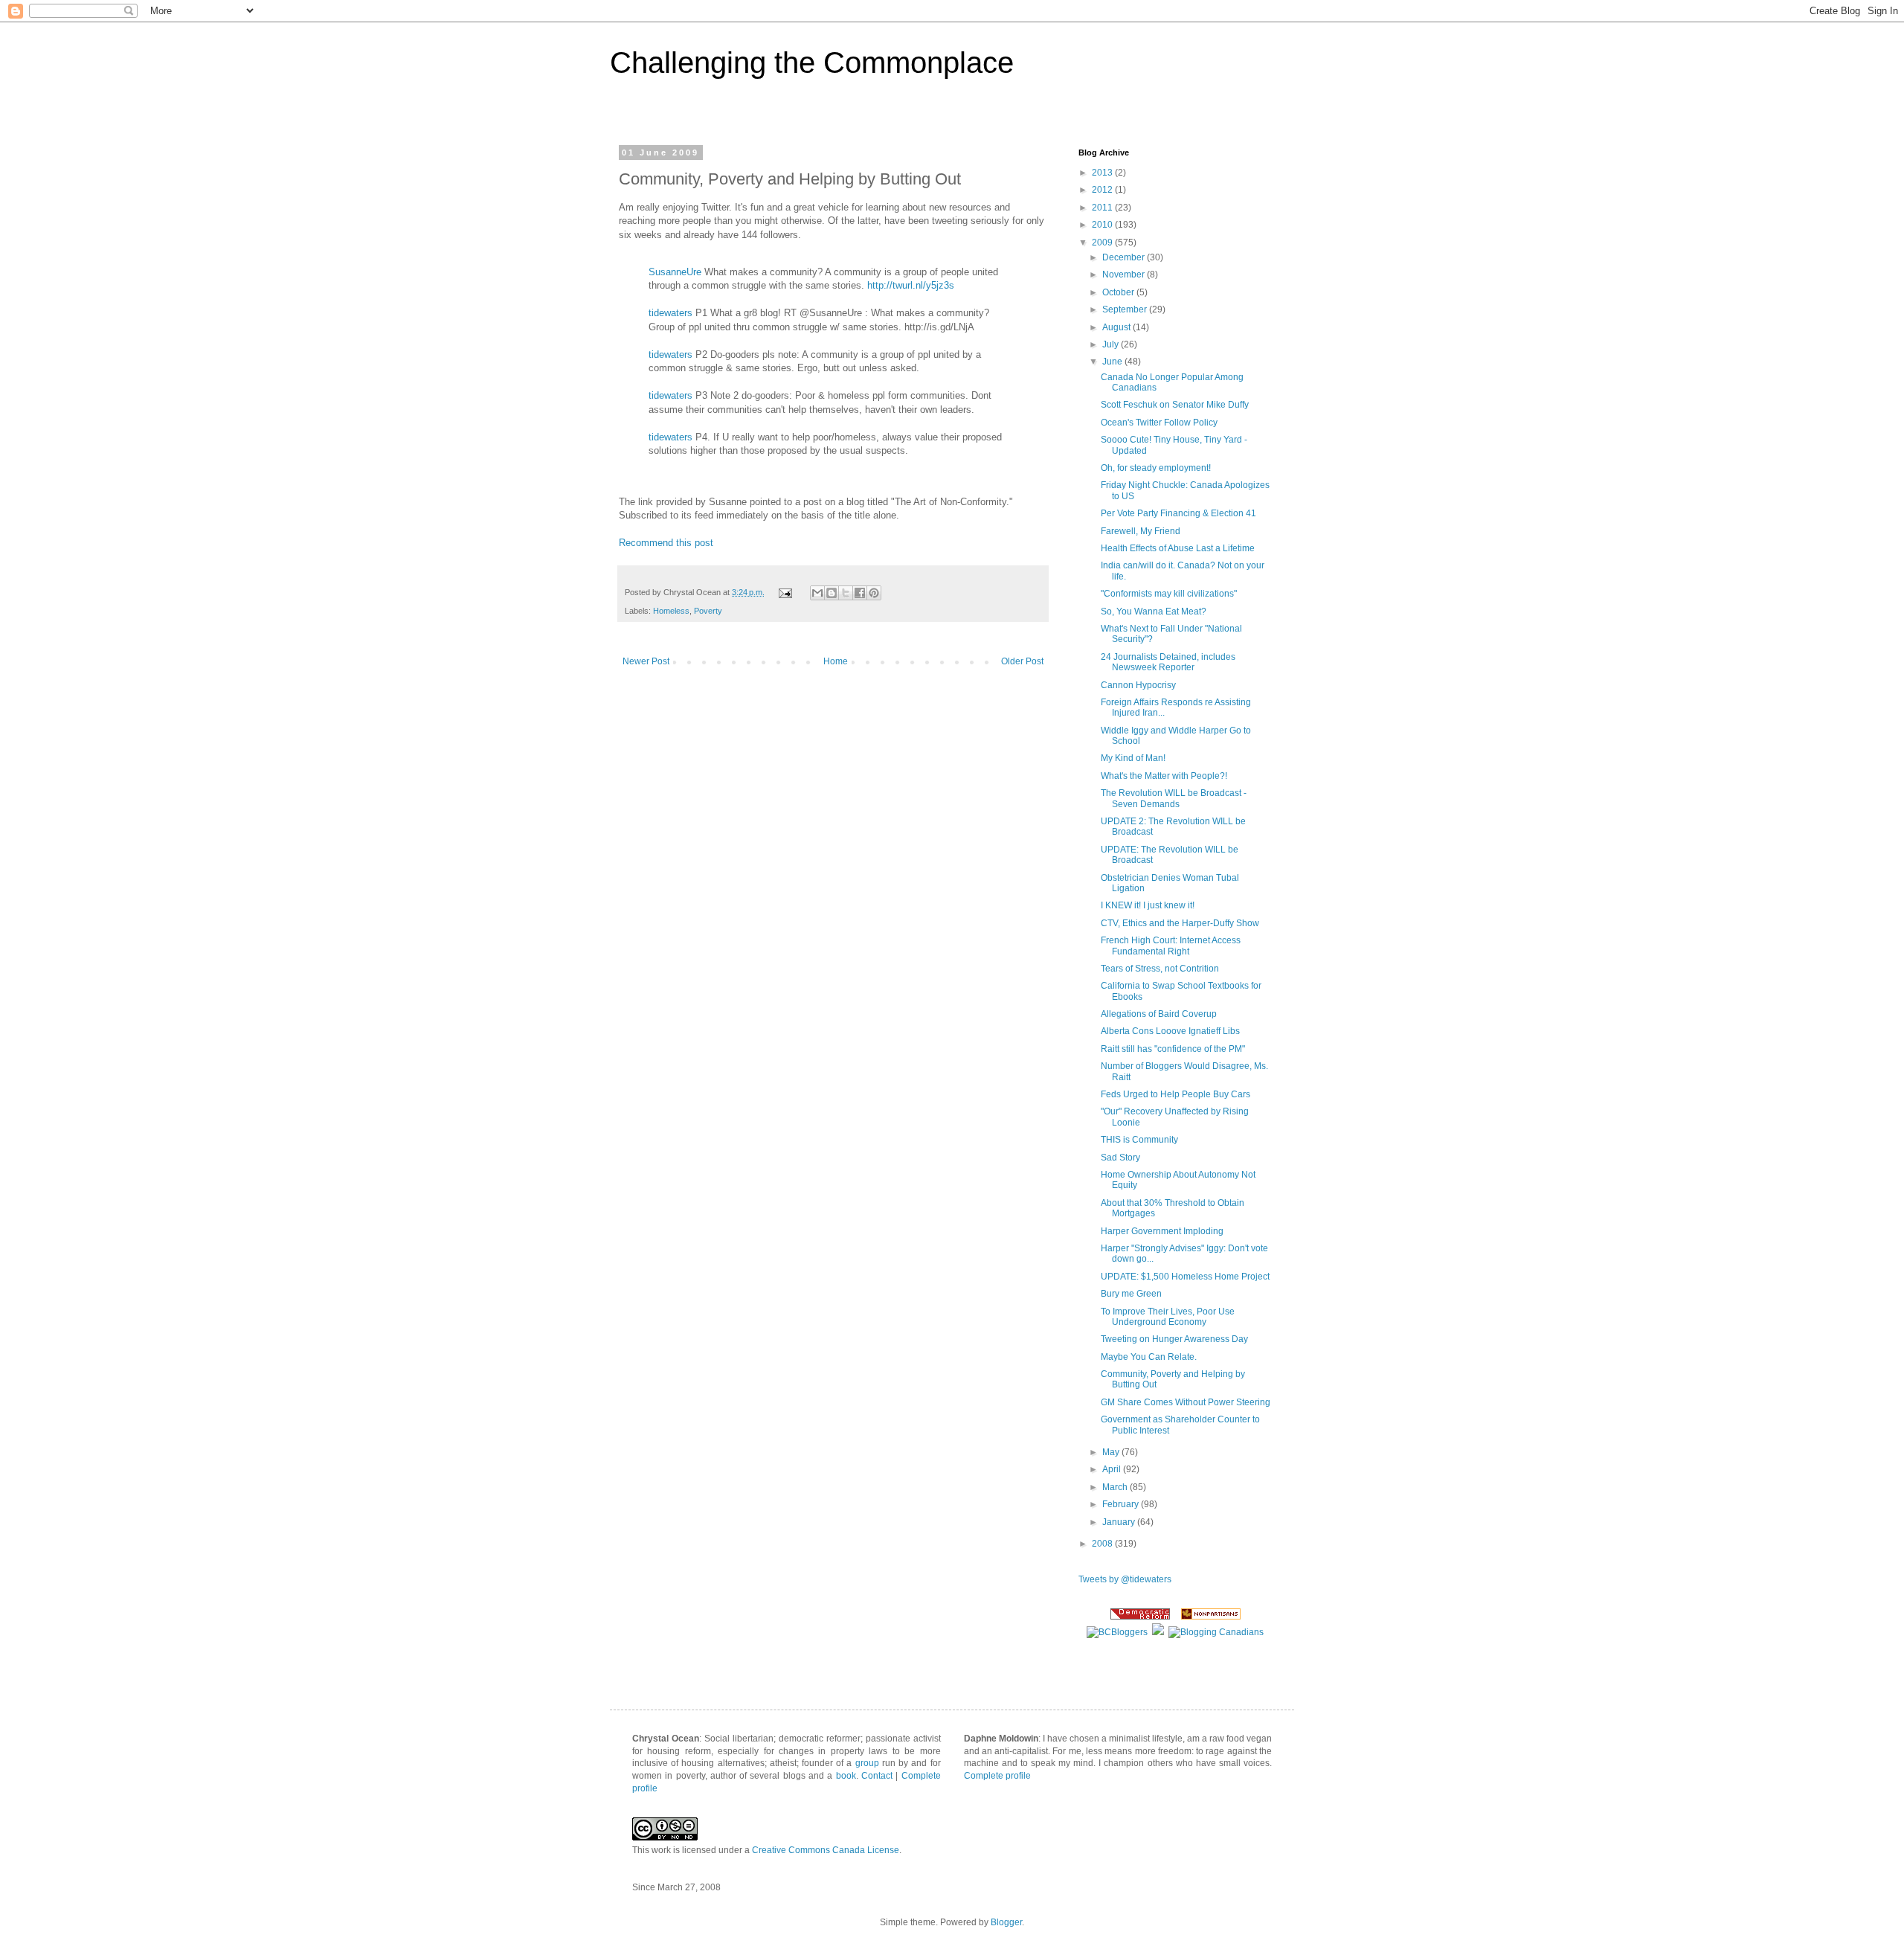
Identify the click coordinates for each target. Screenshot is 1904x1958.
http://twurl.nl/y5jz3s (911, 285)
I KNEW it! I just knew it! (1148, 905)
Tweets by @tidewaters (1125, 1579)
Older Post (1022, 661)
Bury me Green (1131, 1294)
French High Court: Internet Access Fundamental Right (1171, 946)
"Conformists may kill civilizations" (1169, 594)
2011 (1103, 208)
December (1125, 257)
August (1117, 327)
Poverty (708, 611)
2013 (1103, 173)
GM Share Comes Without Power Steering (1186, 1402)
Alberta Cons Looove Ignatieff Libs (1170, 1031)
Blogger (1006, 1922)
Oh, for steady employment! (1156, 468)
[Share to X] (846, 593)
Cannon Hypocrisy (1138, 685)
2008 (1103, 1544)
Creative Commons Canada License (826, 1850)
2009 (1103, 243)
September (1126, 309)
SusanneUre (675, 272)
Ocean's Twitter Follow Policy (1159, 423)
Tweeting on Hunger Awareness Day (1174, 1339)
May (1112, 1452)
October (1119, 292)
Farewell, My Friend (1141, 531)
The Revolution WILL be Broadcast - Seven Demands (1174, 798)
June (1113, 362)
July (1112, 344)
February (1122, 1504)
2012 (1103, 190)
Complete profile (997, 1776)
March (1116, 1487)
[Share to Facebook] (860, 593)
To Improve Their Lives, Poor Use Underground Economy (1168, 1317)
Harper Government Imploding (1162, 1231)
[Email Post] (785, 592)
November (1125, 275)
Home (836, 661)
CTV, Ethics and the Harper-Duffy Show (1180, 923)
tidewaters (670, 313)
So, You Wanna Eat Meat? (1154, 612)
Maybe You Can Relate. (1149, 1357)
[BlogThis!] (832, 593)
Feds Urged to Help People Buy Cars (1175, 1094)
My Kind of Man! (1133, 758)
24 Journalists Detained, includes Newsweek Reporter (1168, 662)
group (867, 1763)
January (1120, 1522)
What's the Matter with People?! (1164, 776)
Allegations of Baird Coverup (1159, 1014)
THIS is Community (1139, 1140)
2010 (1103, 225)
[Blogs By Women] (1158, 1632)
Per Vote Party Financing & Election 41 (1178, 513)
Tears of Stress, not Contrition (1160, 969)
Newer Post (646, 661)
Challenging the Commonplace (812, 62)
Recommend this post (666, 543)
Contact (877, 1776)
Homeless (671, 611)
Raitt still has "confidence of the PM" (1173, 1049)
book (846, 1776)
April (1113, 1469)
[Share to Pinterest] (874, 593)
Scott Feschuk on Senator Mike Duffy (1175, 405)
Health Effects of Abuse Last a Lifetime (1178, 548)
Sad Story (1120, 1158)
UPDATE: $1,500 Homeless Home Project (1185, 1277)
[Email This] (817, 593)
